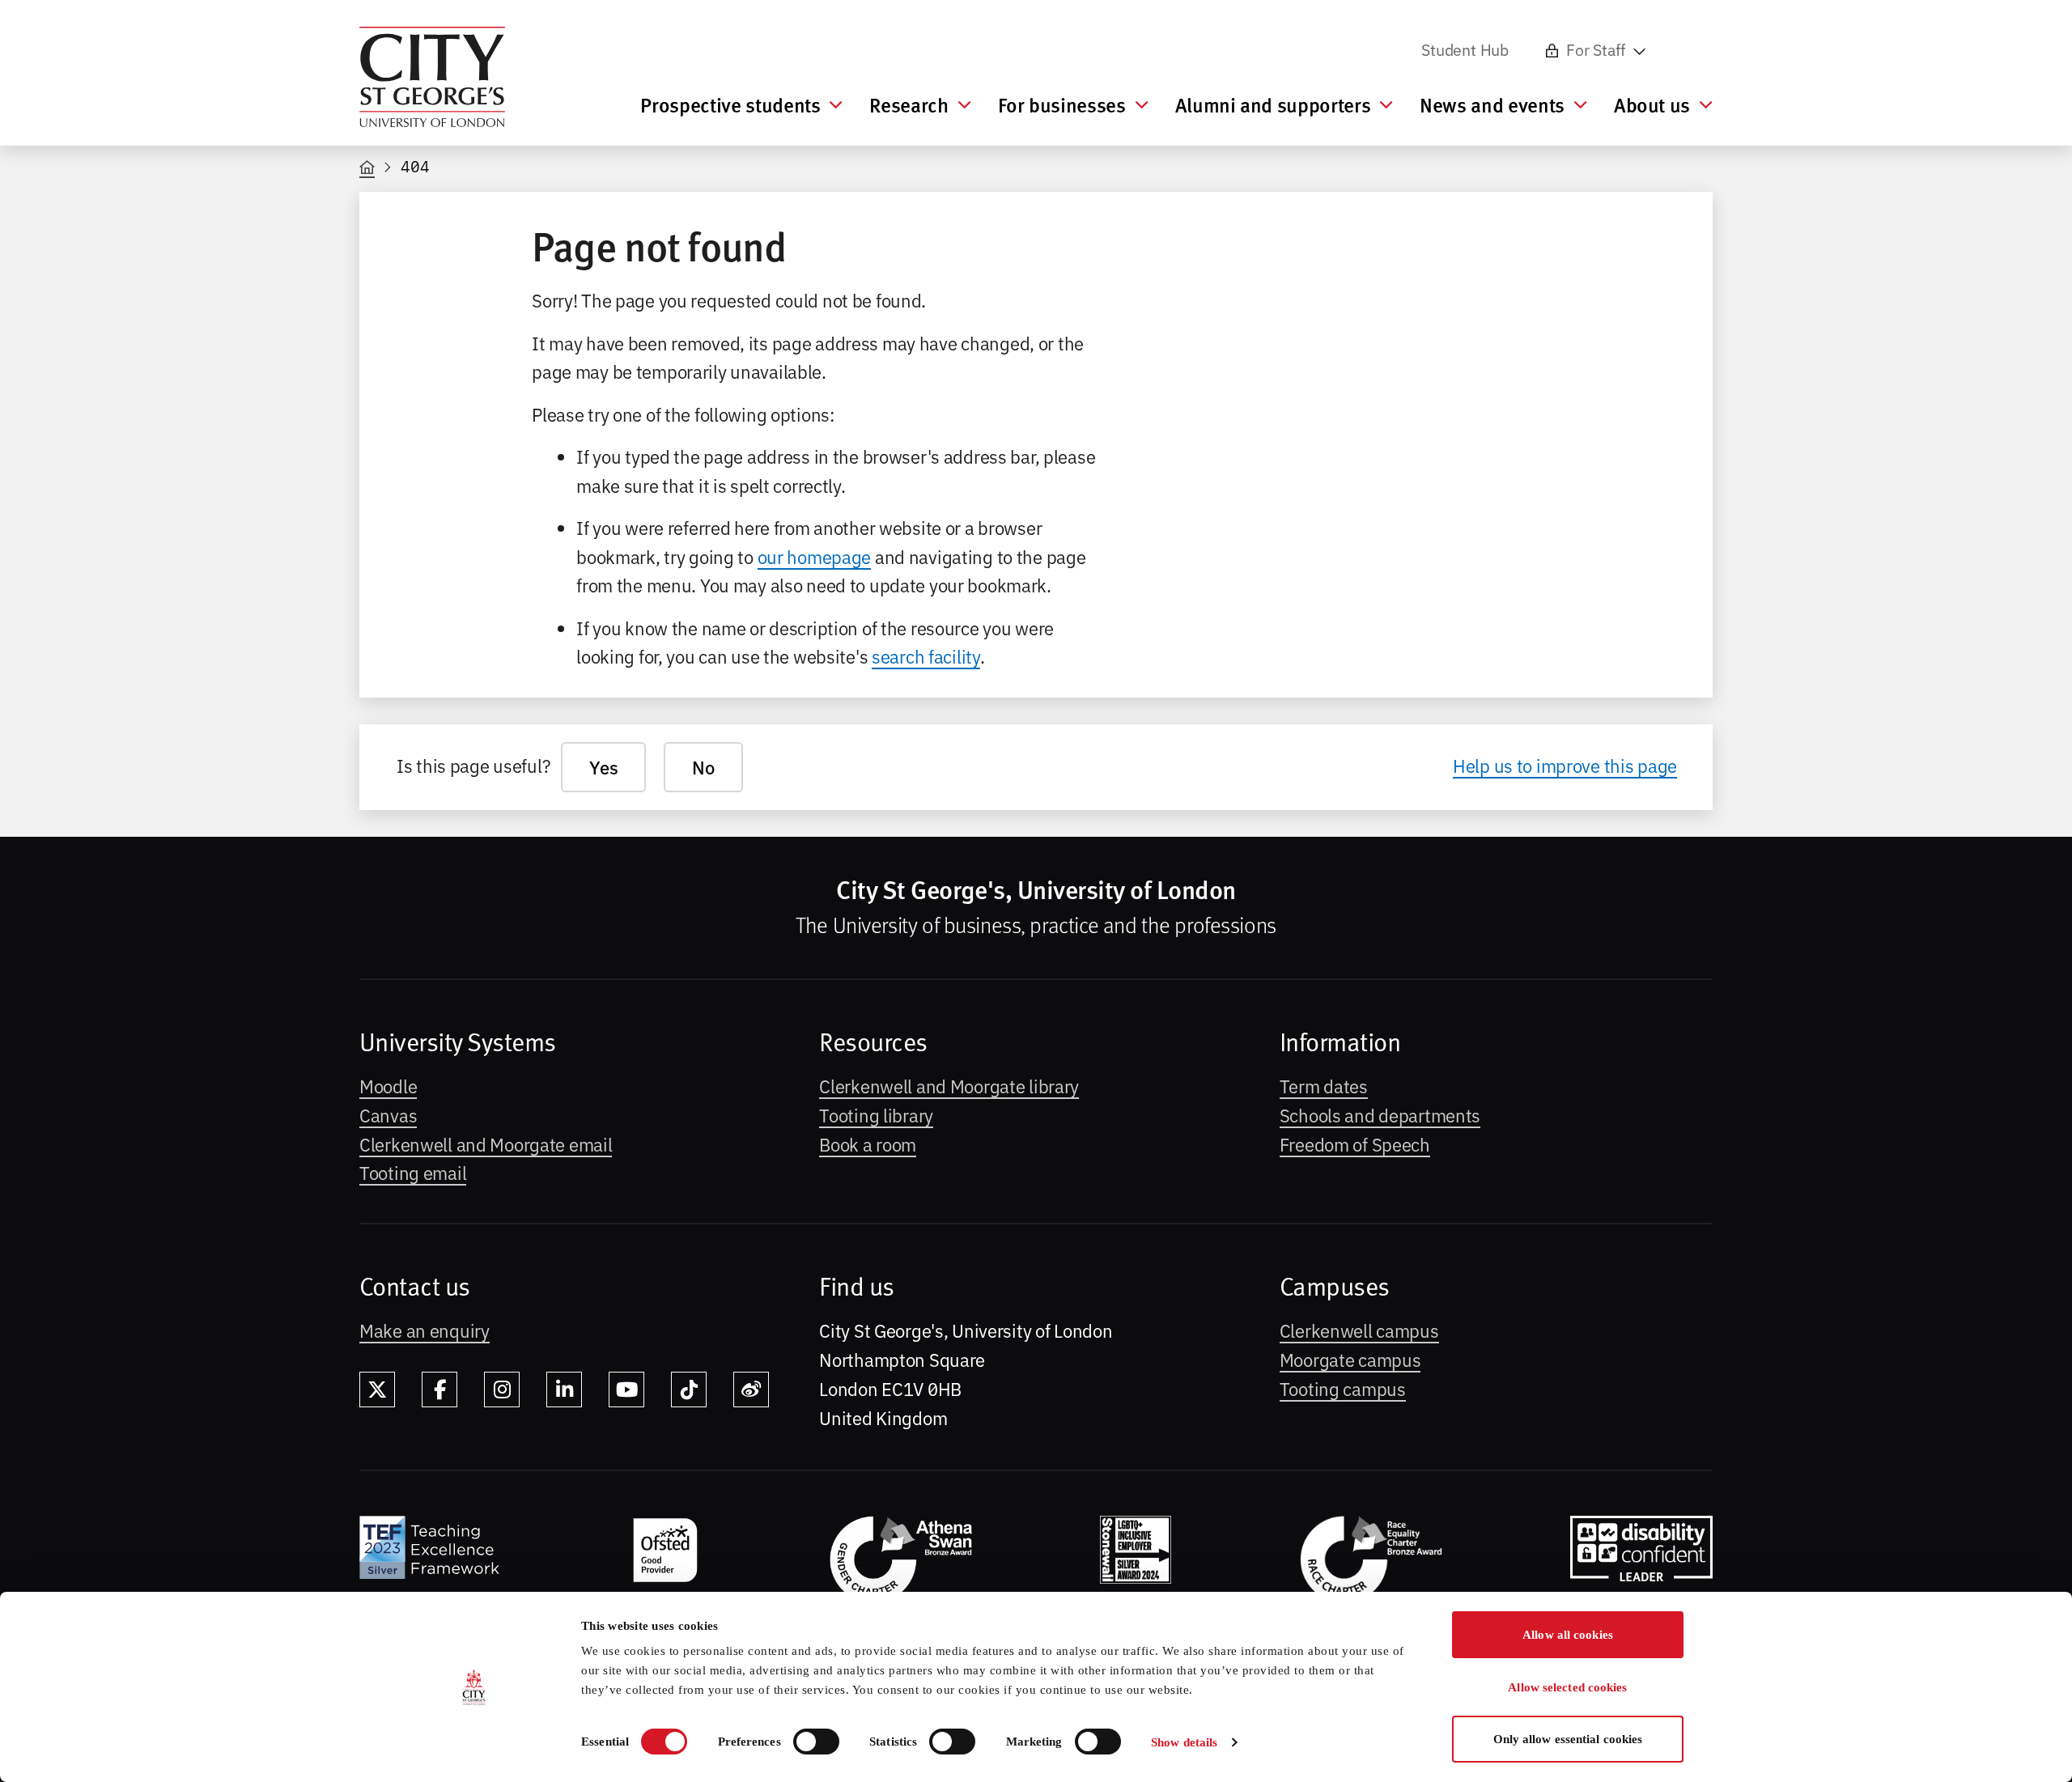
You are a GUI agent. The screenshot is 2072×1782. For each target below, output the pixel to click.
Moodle (388, 1085)
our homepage (815, 556)
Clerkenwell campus (1359, 1330)
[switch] (816, 1742)
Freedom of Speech (1355, 1143)
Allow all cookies (1568, 1635)
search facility (926, 656)
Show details (1184, 1742)
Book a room (868, 1143)
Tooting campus (1343, 1388)
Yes (603, 767)
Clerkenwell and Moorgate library (949, 1085)
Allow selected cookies (1567, 1687)
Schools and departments (1380, 1114)
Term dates (1324, 1085)
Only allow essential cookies (1568, 1739)
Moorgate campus (1350, 1359)
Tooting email (413, 1172)
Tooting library (876, 1114)
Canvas (388, 1114)
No (703, 767)
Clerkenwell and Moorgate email (486, 1143)
